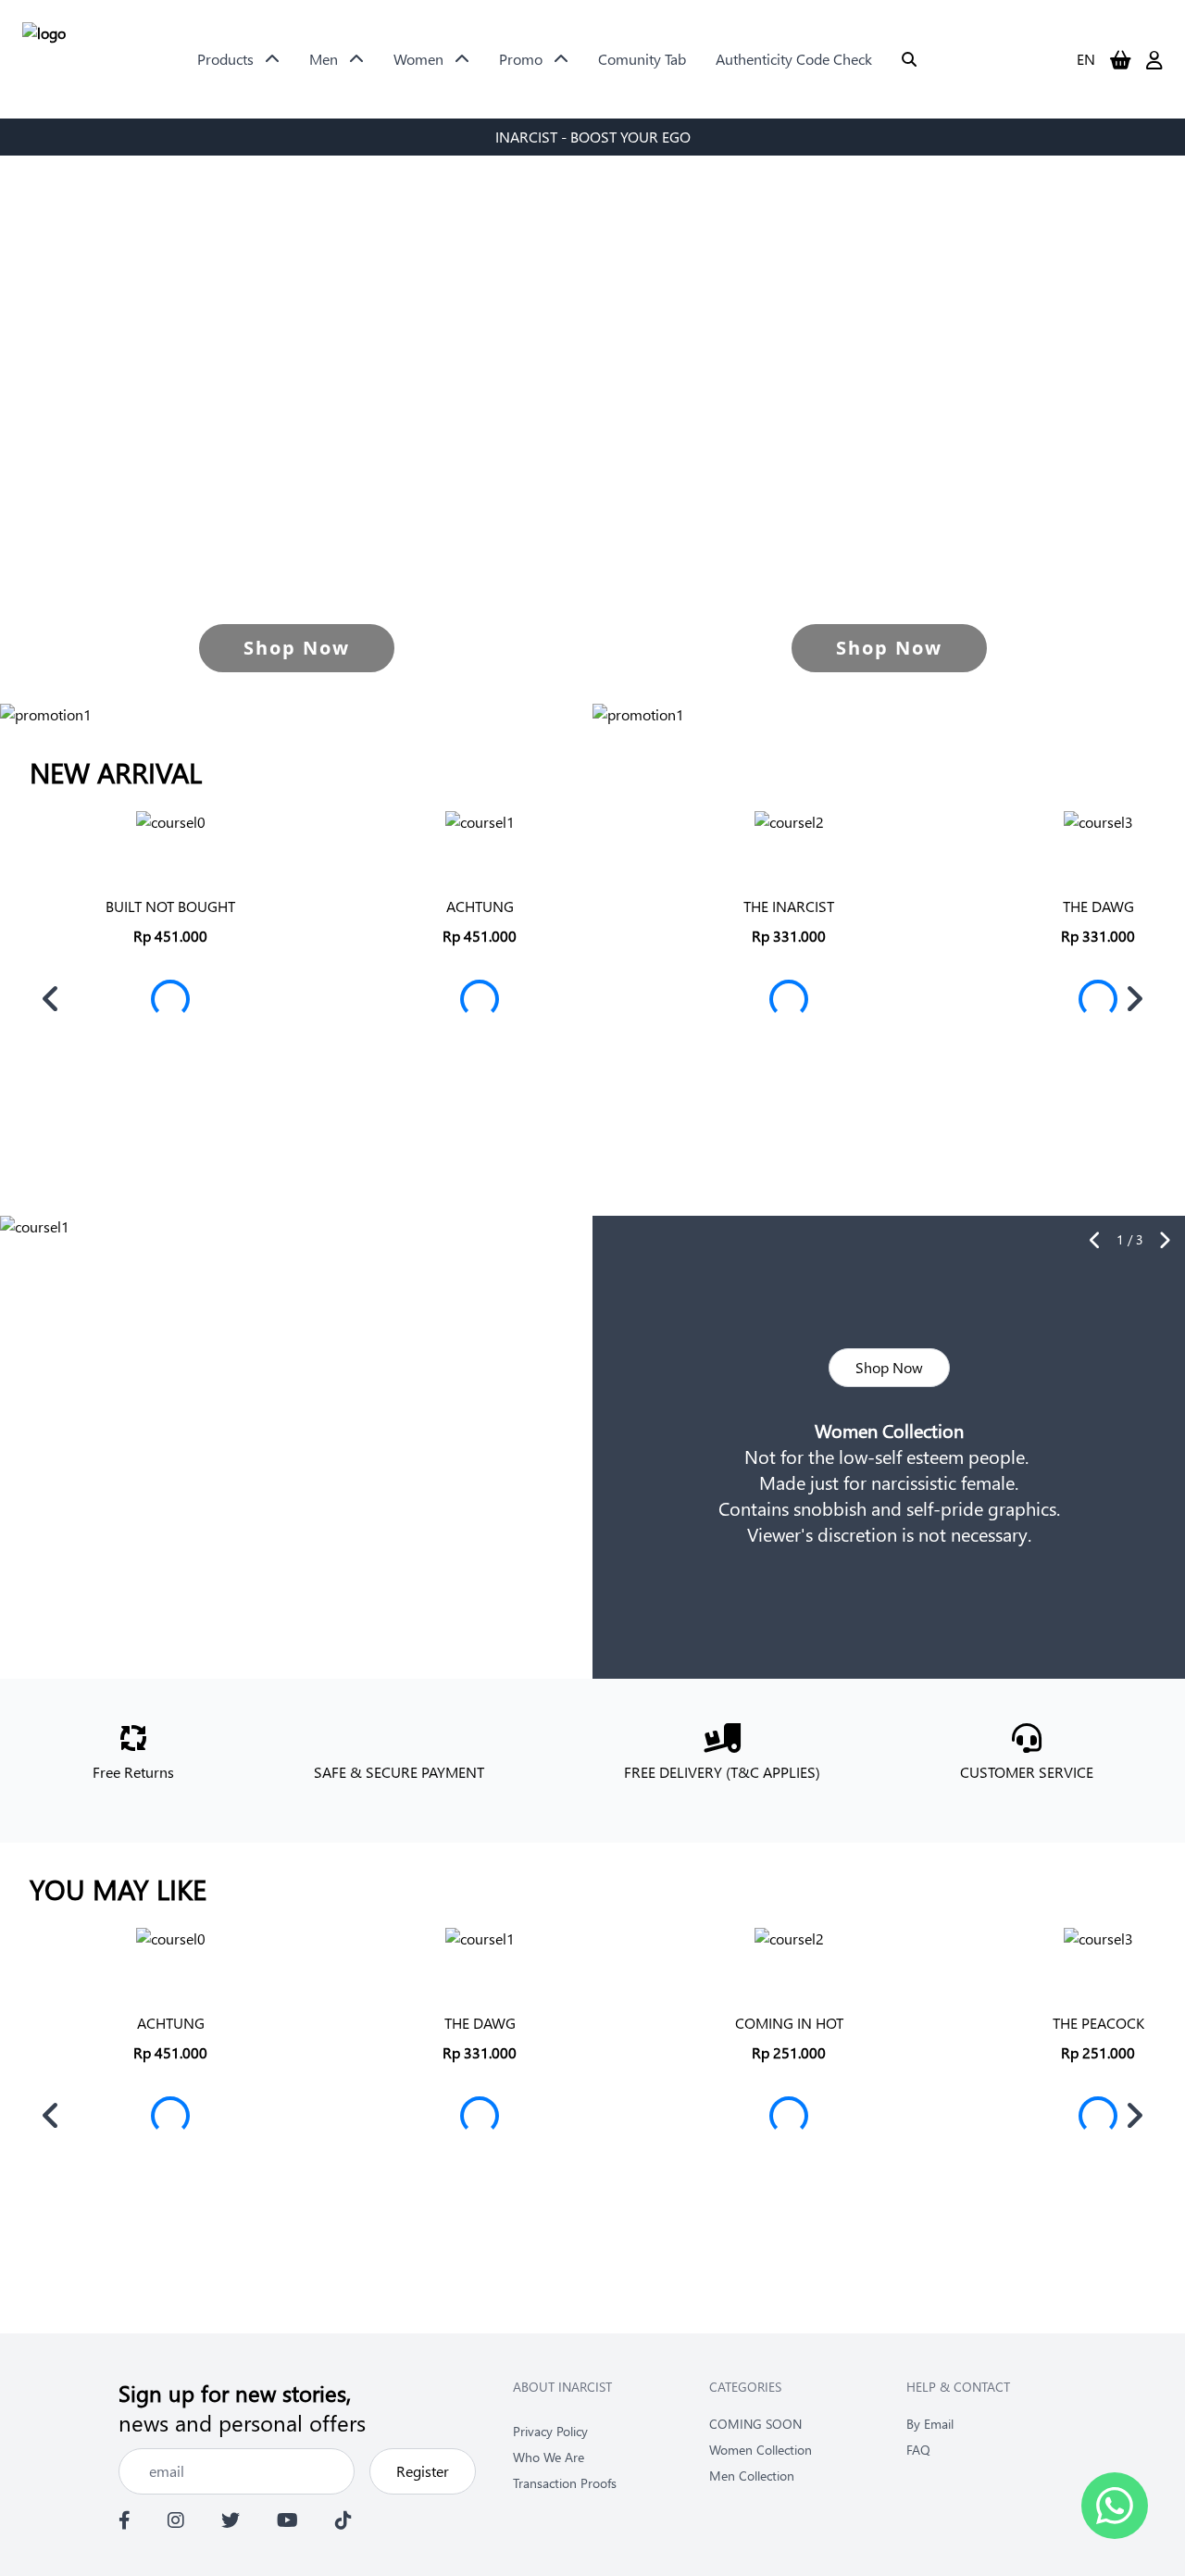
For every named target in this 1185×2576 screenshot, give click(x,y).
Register (423, 2471)
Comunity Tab (642, 59)
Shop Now (889, 1367)
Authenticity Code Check (794, 59)
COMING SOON (755, 2424)
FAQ (918, 2450)
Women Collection (761, 2450)
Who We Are (549, 2457)
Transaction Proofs (565, 2483)
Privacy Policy (550, 2431)
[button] (51, 999)
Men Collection (752, 2476)
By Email (930, 2424)
